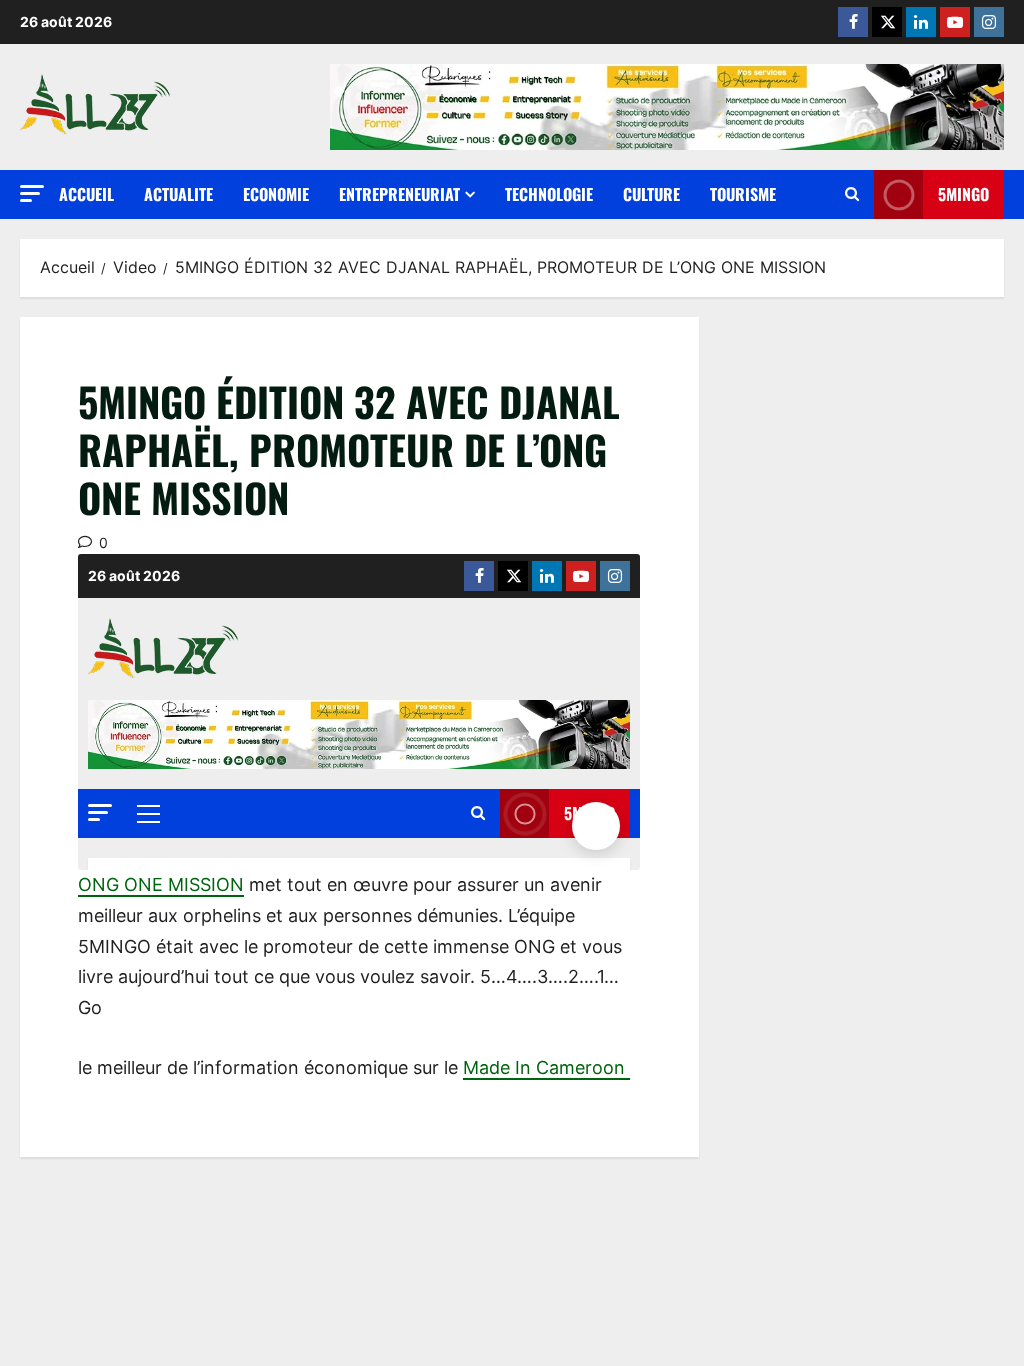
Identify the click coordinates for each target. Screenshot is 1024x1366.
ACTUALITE (178, 194)
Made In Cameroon (546, 1067)
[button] (32, 193)
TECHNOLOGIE (549, 194)
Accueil (86, 194)
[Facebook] (853, 22)
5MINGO (963, 194)
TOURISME (743, 194)
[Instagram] (989, 22)
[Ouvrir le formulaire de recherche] (852, 194)
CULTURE (651, 194)
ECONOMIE (276, 194)
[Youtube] (955, 22)
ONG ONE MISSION (161, 884)
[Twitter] (887, 22)
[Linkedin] (921, 22)
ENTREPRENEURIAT (399, 194)
